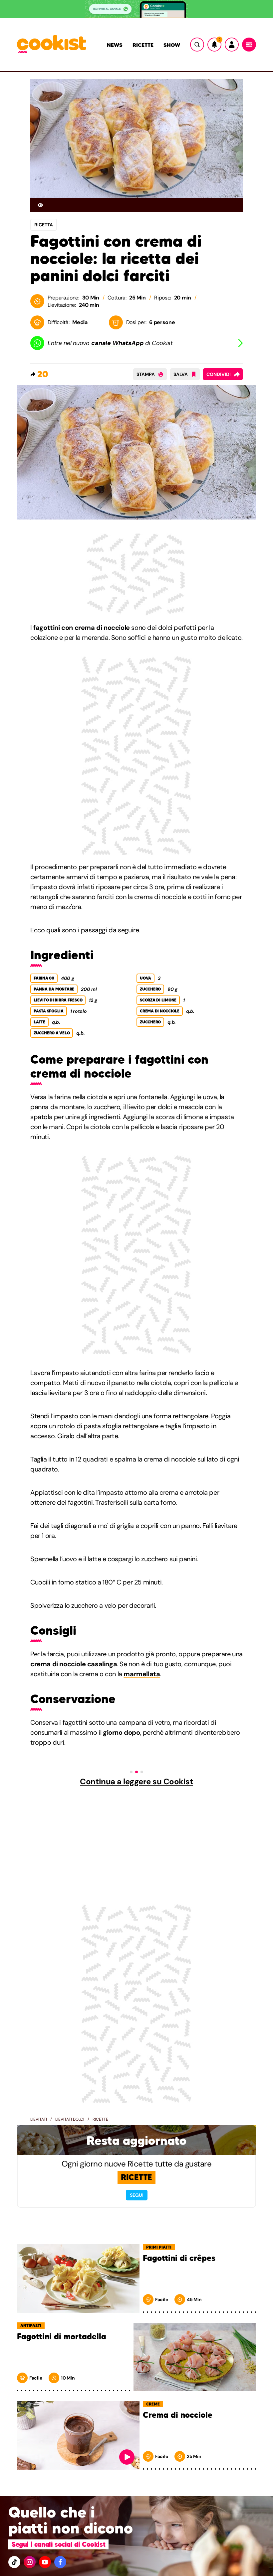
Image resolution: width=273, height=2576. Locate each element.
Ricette (143, 45)
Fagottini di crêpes (179, 2258)
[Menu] (249, 45)
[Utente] (232, 45)
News (115, 45)
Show (172, 45)
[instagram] (30, 2562)
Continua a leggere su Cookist (136, 1782)
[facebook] (60, 2562)
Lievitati (39, 2119)
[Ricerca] (197, 45)
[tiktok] (14, 2562)
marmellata (142, 1674)
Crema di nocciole (178, 2415)
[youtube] (45, 2562)
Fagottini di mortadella (62, 2337)
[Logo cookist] (52, 45)
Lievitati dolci (70, 2119)
